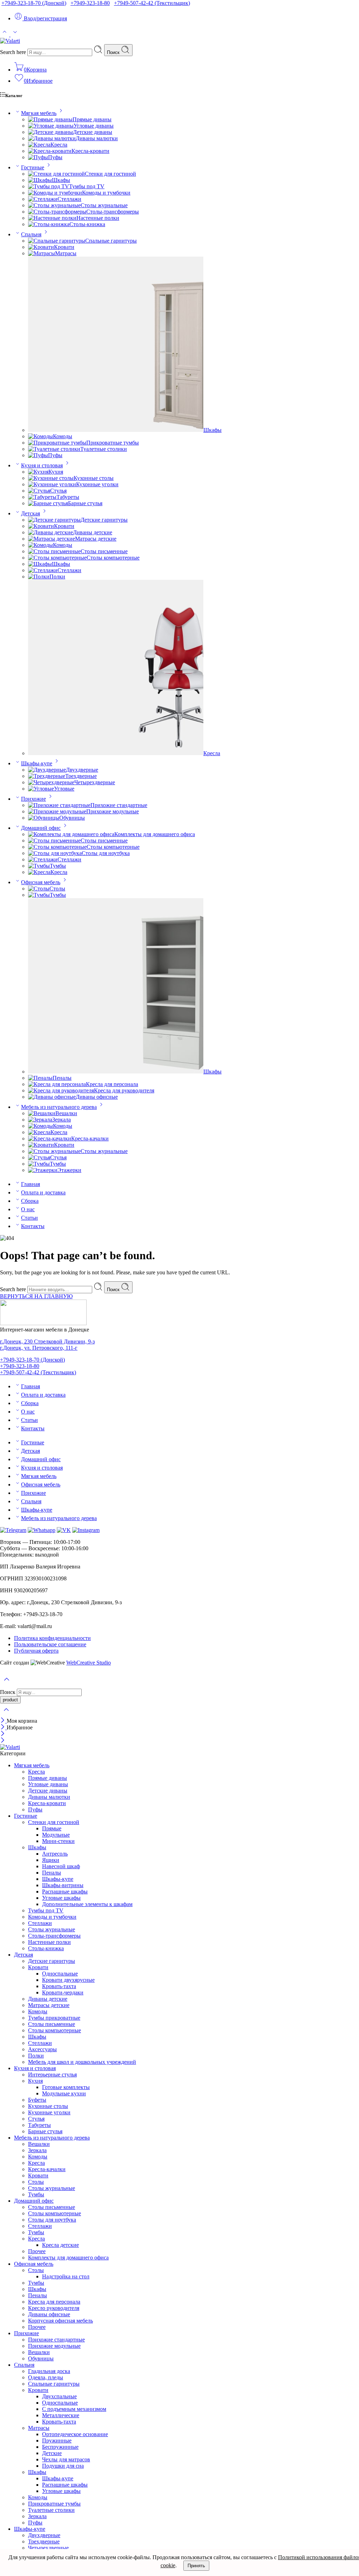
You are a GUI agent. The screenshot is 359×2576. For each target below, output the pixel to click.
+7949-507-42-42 (152, 3)
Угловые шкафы (61, 1898)
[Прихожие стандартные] (59, 805)
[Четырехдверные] (51, 782)
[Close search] (6, 1714)
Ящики (51, 1860)
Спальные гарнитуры (111, 241)
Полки (57, 577)
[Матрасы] (42, 253)
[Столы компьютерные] (57, 558)
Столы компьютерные (113, 558)
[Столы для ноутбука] (55, 853)
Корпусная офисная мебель (60, 2321)
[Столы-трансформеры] (57, 212)
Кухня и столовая (42, 465)
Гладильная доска (49, 2371)
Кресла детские (60, 2245)
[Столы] (39, 889)
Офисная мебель (41, 882)
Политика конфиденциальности (52, 1638)
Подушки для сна (63, 2466)
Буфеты (37, 2100)
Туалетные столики (104, 449)
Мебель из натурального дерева (59, 1107)
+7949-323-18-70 (34, 3)
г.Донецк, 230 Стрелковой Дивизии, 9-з (47, 1341)
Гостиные (33, 167)
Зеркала (62, 1120)
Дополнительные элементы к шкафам (87, 1904)
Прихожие (33, 799)
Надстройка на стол (66, 2276)
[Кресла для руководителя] (61, 1090)
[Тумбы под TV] (49, 186)
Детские (52, 2453)
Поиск (114, 52)
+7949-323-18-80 (90, 3)
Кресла (59, 145)
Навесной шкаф (61, 1866)
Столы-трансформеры (113, 212)
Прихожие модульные (113, 811)
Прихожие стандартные (119, 805)
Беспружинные (60, 2447)
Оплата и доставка (43, 1192)
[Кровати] (41, 247)
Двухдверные (82, 770)
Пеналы (62, 1078)
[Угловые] (41, 789)
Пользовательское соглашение (50, 1644)
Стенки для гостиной (110, 174)
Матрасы (66, 253)
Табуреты (68, 497)
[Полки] (39, 577)
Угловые (64, 789)
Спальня (31, 234)
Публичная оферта (36, 1651)
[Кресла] (39, 145)
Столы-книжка (87, 224)
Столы (57, 889)
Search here (14, 52)
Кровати (64, 247)
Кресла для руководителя (124, 1090)
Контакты (33, 1226)
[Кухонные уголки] (52, 484)
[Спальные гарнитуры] (57, 241)
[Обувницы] (44, 818)
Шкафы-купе (37, 763)
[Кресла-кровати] (50, 151)
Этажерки (69, 1170)
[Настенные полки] (52, 218)
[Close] (3, 1721)
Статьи (29, 1218)
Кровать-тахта (59, 1986)
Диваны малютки (97, 138)
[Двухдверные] (47, 770)
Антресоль (55, 1854)
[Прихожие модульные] (57, 811)
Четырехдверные (95, 782)
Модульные (56, 1835)
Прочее (37, 2251)
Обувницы (72, 818)
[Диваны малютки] (52, 138)
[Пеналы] (40, 1078)
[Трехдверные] (47, 776)
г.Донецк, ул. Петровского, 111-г (39, 1348)
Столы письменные (104, 551)
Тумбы (58, 866)
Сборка (30, 1201)
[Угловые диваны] (51, 126)
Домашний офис (41, 828)
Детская (31, 513)
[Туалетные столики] (54, 449)
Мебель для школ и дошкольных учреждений (82, 2062)
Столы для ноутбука (106, 853)
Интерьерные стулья (52, 2075)
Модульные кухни (64, 2093)
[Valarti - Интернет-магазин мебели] (10, 41)
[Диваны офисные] (52, 1097)
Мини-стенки (58, 1841)
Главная (31, 1184)
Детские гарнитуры (104, 520)
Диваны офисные (97, 1097)
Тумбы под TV (87, 186)
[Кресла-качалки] (50, 1138)
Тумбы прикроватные (54, 2018)
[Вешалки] (42, 1113)
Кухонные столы (94, 478)
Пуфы (55, 157)
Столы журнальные (104, 205)
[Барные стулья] (48, 503)
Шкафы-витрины (63, 1885)
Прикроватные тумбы (113, 443)
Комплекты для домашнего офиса (155, 834)
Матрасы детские (96, 539)
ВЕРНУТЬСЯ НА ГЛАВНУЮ (36, 1296)
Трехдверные (81, 776)
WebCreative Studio (89, 1663)
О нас (28, 1209)
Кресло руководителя (54, 2308)
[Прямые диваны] (50, 119)
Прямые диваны (92, 119)
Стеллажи (69, 199)
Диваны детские (93, 532)
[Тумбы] (39, 866)
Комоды (63, 436)
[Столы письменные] (54, 551)
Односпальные (60, 1974)
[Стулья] (39, 491)
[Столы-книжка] (49, 224)
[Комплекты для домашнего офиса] (71, 834)
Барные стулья (85, 503)
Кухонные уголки (97, 484)
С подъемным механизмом (74, 2409)
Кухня (56, 472)
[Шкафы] (40, 180)
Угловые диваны (94, 126)
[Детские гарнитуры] (54, 520)
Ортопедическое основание (75, 2434)
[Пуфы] (38, 157)
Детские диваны (93, 132)
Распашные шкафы (65, 1892)
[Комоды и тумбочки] (55, 193)
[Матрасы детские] (52, 539)
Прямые (52, 1828)
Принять (196, 2566)
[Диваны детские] (50, 532)
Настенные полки (98, 218)
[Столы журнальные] (54, 205)
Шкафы (61, 180)
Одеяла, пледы (46, 2377)
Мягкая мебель (39, 113)
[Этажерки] (43, 1170)
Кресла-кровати (90, 151)
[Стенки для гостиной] (56, 174)
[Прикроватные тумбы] (57, 443)
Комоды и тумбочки (106, 193)
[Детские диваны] (50, 132)
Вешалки (66, 1113)
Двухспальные (59, 2396)
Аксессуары (42, 2049)
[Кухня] (38, 472)
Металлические (61, 2415)
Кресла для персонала (112, 1084)
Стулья (58, 491)
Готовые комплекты (66, 2087)
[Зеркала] (40, 1120)
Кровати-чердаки (63, 1992)
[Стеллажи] (43, 199)
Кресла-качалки (90, 1138)
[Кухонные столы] (51, 478)
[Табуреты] (42, 497)
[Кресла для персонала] (57, 1084)
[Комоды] (40, 436)
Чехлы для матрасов (66, 2459)
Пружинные (57, 2441)
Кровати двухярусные (68, 1980)
